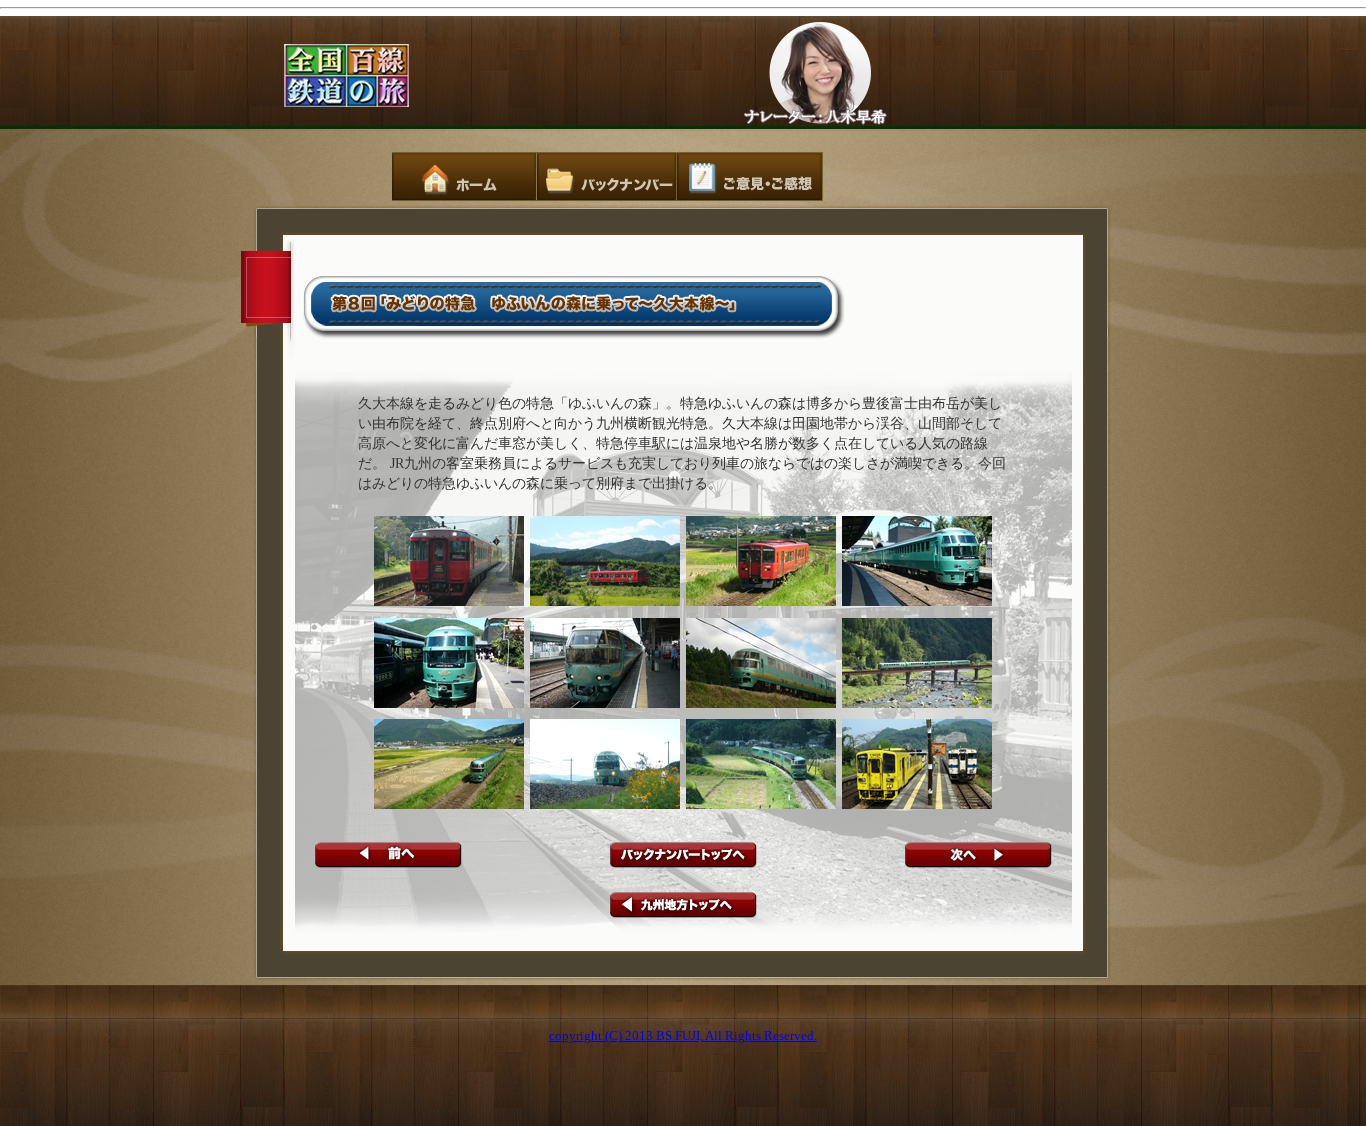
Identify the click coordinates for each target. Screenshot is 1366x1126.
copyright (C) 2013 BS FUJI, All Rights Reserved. (683, 1035)
